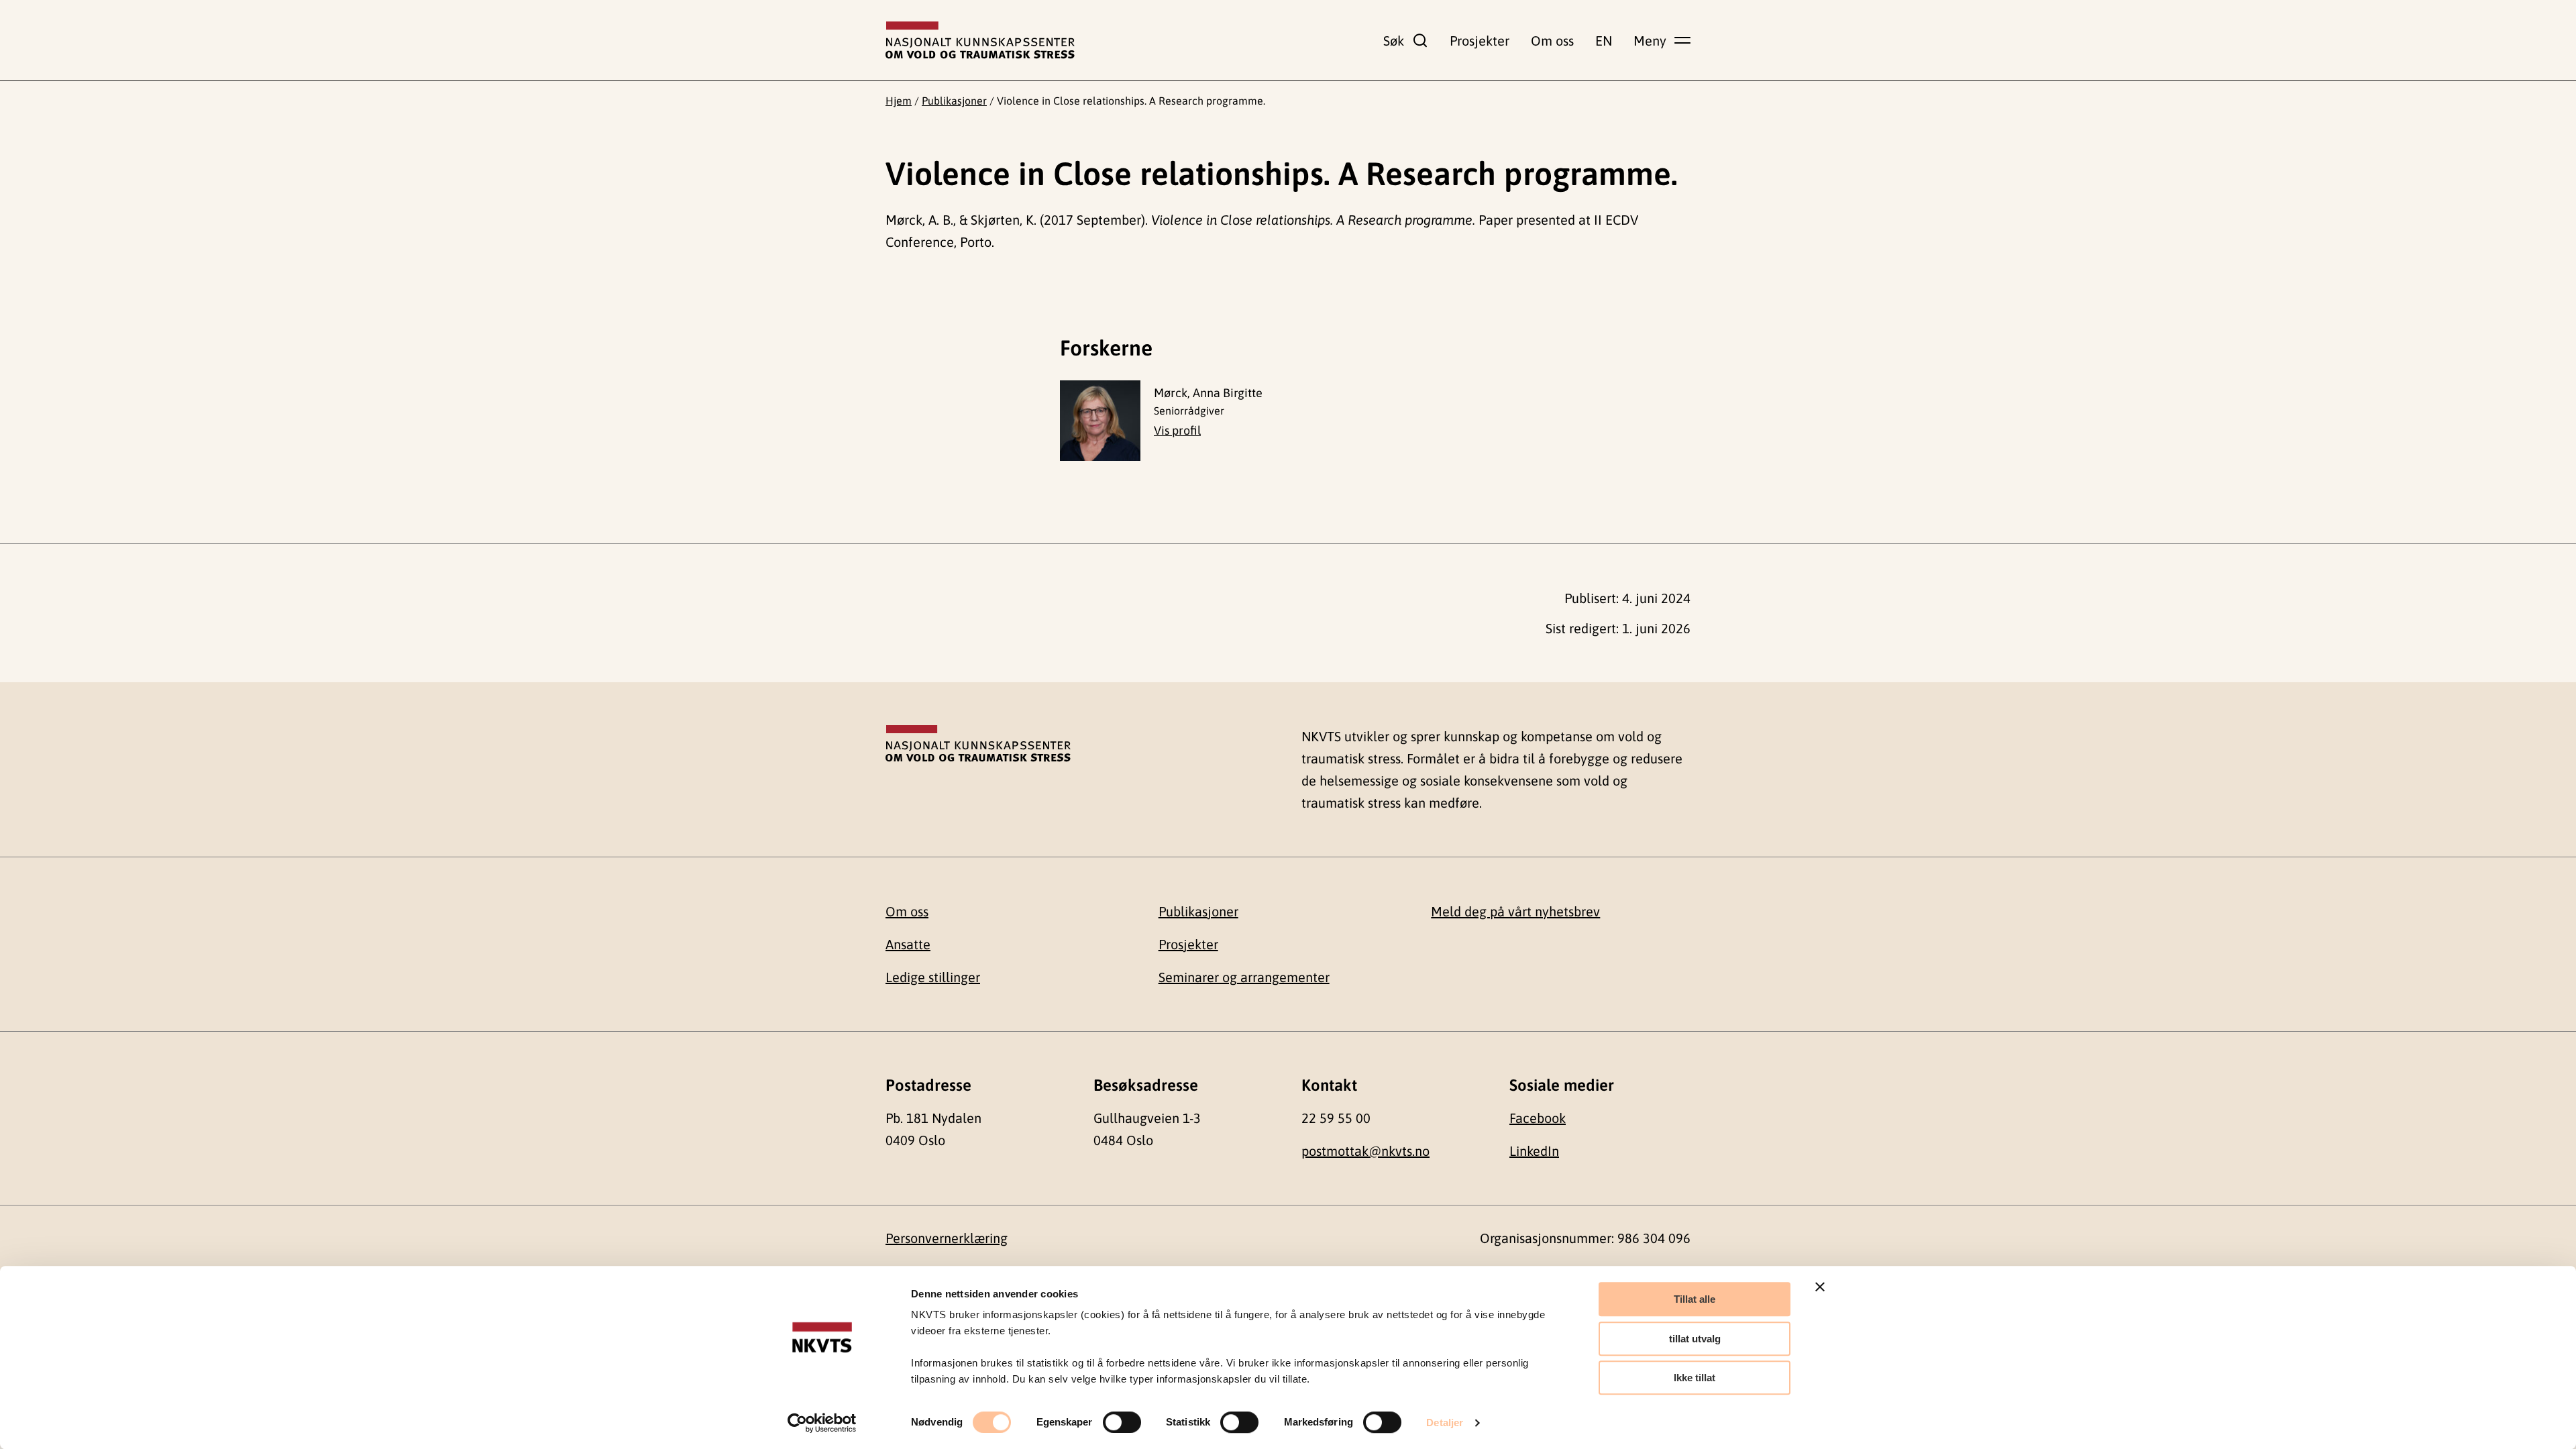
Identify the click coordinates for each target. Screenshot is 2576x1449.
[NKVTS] (980, 40)
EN (1604, 41)
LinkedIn (1534, 1151)
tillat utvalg (1695, 1339)
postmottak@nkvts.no (1365, 1151)
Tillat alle (1695, 1299)
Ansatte (908, 944)
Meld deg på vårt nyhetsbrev (1515, 911)
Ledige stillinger (933, 977)
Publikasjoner (954, 101)
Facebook (1538, 1118)
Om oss (1552, 41)
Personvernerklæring (947, 1238)
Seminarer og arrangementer (1244, 977)
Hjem (899, 101)
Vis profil (1177, 430)
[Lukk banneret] (1820, 1287)
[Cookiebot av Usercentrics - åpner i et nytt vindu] (822, 1423)
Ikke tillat (1695, 1378)
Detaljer (1445, 1423)
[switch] (1122, 1422)
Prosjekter (1480, 41)
